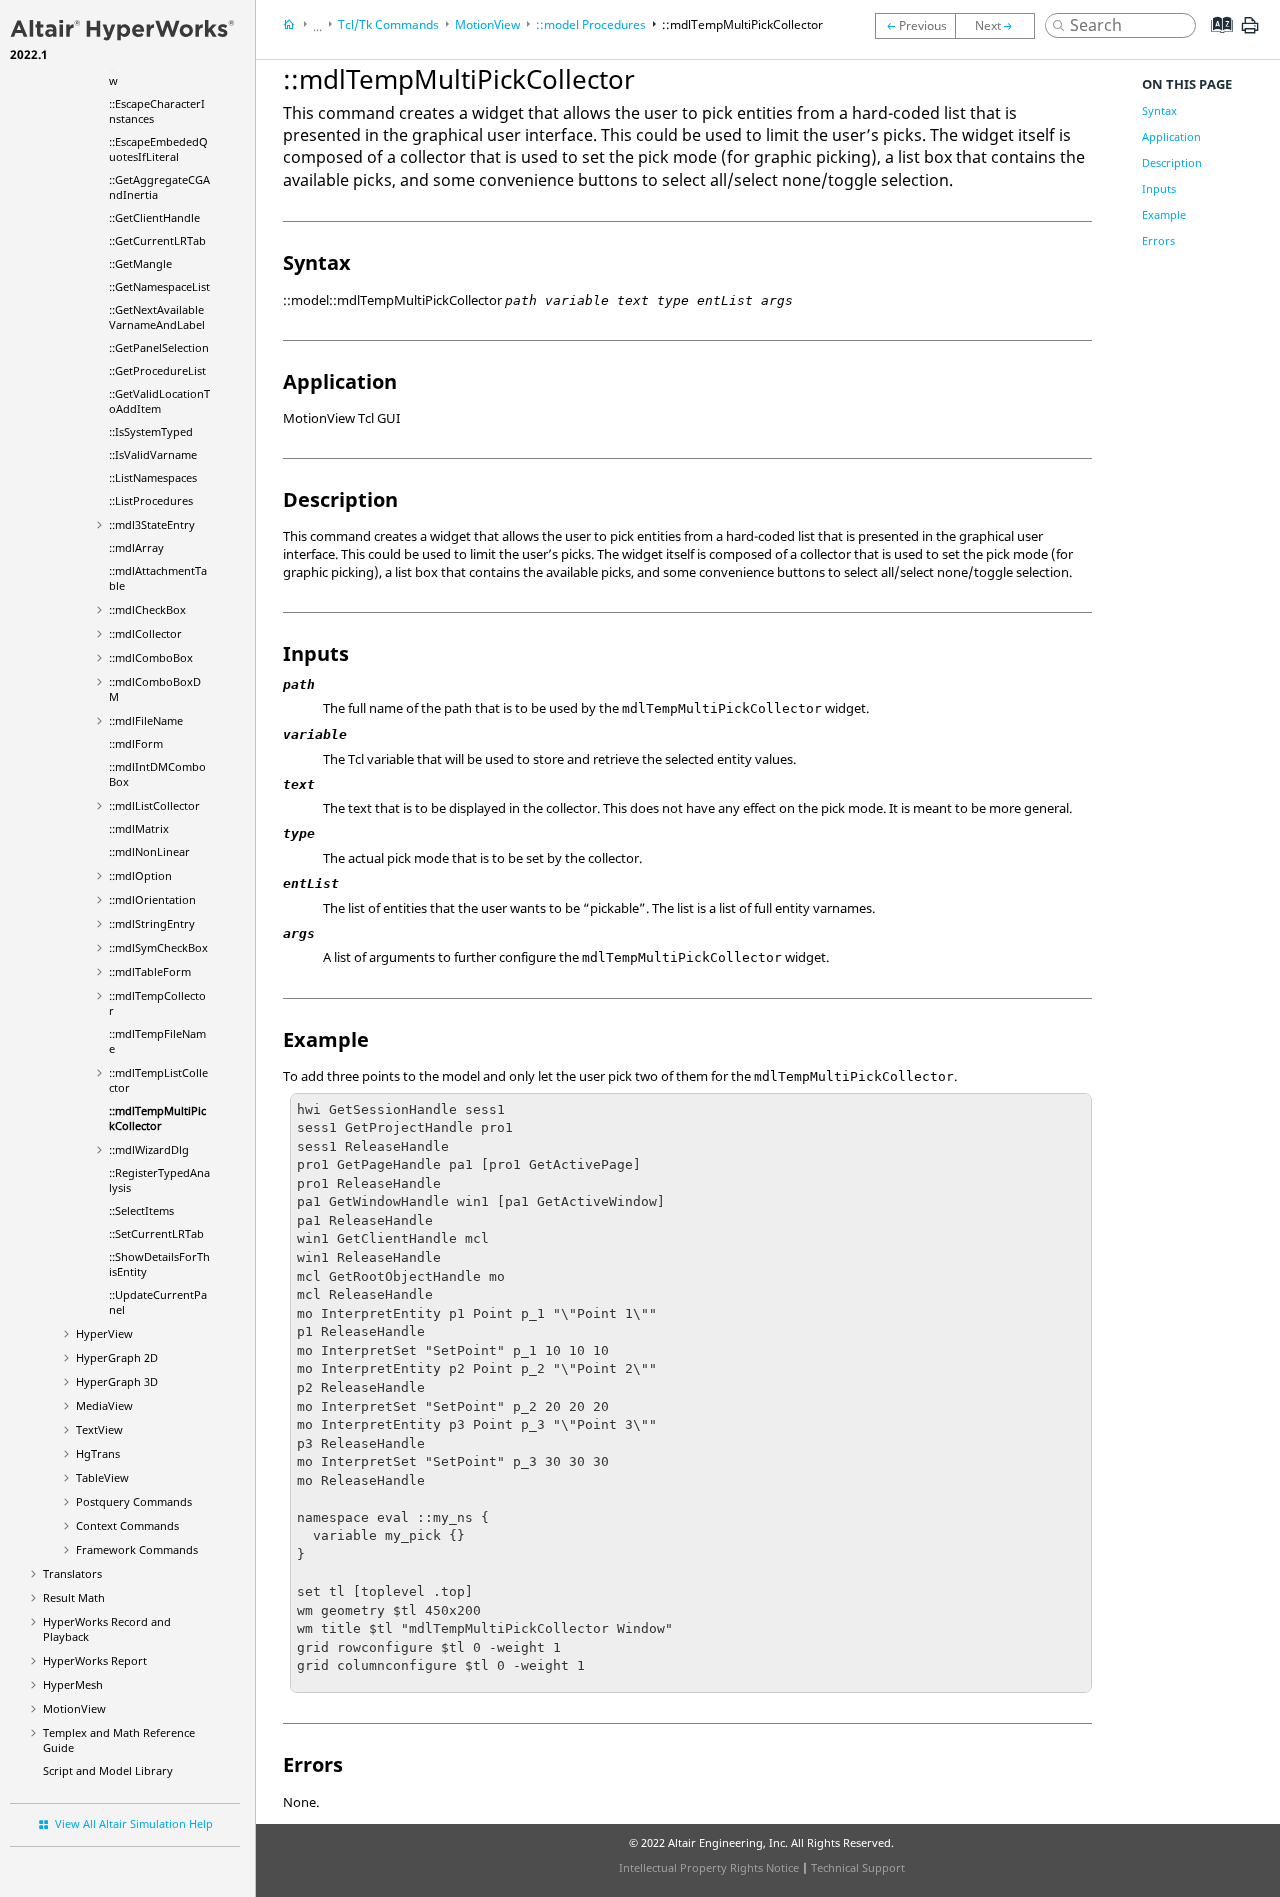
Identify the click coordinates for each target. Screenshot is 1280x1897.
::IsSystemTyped (151, 431)
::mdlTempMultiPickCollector (157, 1118)
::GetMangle (140, 263)
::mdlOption (140, 875)
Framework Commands (137, 1549)
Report (95, 1660)
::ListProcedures (151, 500)
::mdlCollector (145, 633)
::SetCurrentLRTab (156, 1233)
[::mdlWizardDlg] (1000, 26)
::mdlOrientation (152, 899)
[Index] (1215, 40)
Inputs (1159, 188)
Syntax (1159, 110)
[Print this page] (1250, 33)
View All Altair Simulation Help (134, 1823)
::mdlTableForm (150, 971)
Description (1172, 162)
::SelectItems (141, 1210)
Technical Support (858, 1867)
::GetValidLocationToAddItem (159, 401)
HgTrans (98, 1453)
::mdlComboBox (151, 657)
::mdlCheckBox (147, 609)
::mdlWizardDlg (149, 1149)
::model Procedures (591, 24)
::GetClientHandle (154, 217)
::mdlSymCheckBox (158, 947)
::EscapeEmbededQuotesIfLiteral (158, 149)
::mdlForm (136, 743)
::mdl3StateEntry (152, 524)
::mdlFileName (146, 720)
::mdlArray (136, 547)
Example (1164, 214)
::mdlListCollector (154, 805)
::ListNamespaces (153, 477)
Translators (72, 1573)
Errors (1158, 240)
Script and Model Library (108, 1770)
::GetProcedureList (157, 370)
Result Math (74, 1597)
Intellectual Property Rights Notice (709, 1867)
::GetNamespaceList (159, 286)
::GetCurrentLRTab (157, 240)
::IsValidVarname (153, 454)
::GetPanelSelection (159, 347)
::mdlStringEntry (152, 923)
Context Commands (127, 1525)
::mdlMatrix (139, 828)
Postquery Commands (134, 1501)
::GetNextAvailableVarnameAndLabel (157, 317)
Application (1171, 136)
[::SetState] (915, 26)
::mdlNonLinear (149, 851)
